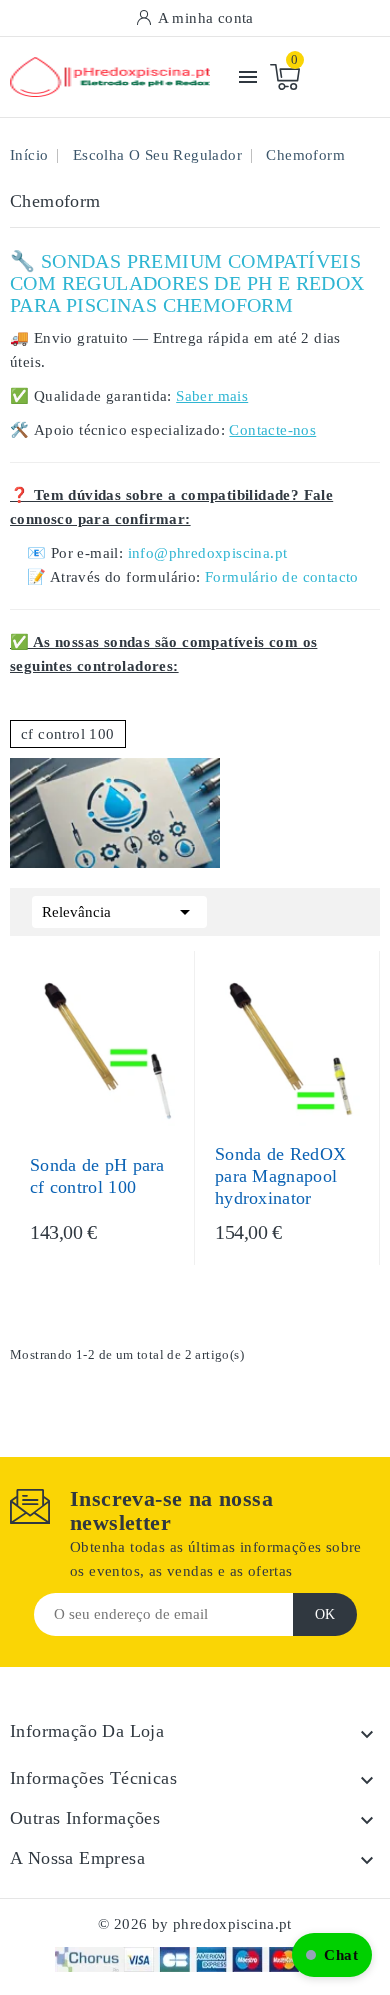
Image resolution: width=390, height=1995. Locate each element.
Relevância (119, 912)
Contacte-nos (272, 430)
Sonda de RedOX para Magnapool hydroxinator (280, 1176)
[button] (332, 1955)
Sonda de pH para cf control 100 (97, 1176)
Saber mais (212, 396)
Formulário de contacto (282, 577)
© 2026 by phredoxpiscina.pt (195, 1924)
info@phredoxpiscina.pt (208, 553)
